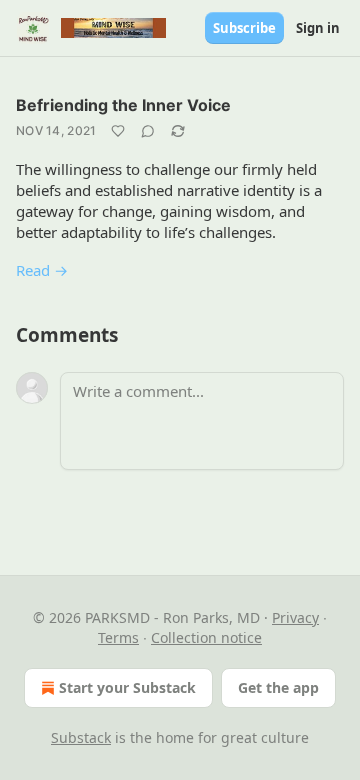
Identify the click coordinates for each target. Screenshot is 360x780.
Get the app (278, 687)
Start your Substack (127, 687)
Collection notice (206, 637)
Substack (81, 737)
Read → (42, 270)
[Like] (118, 131)
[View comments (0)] (148, 131)
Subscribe (244, 28)
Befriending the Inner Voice (123, 105)
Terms (118, 637)
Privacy (295, 617)
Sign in (318, 28)
